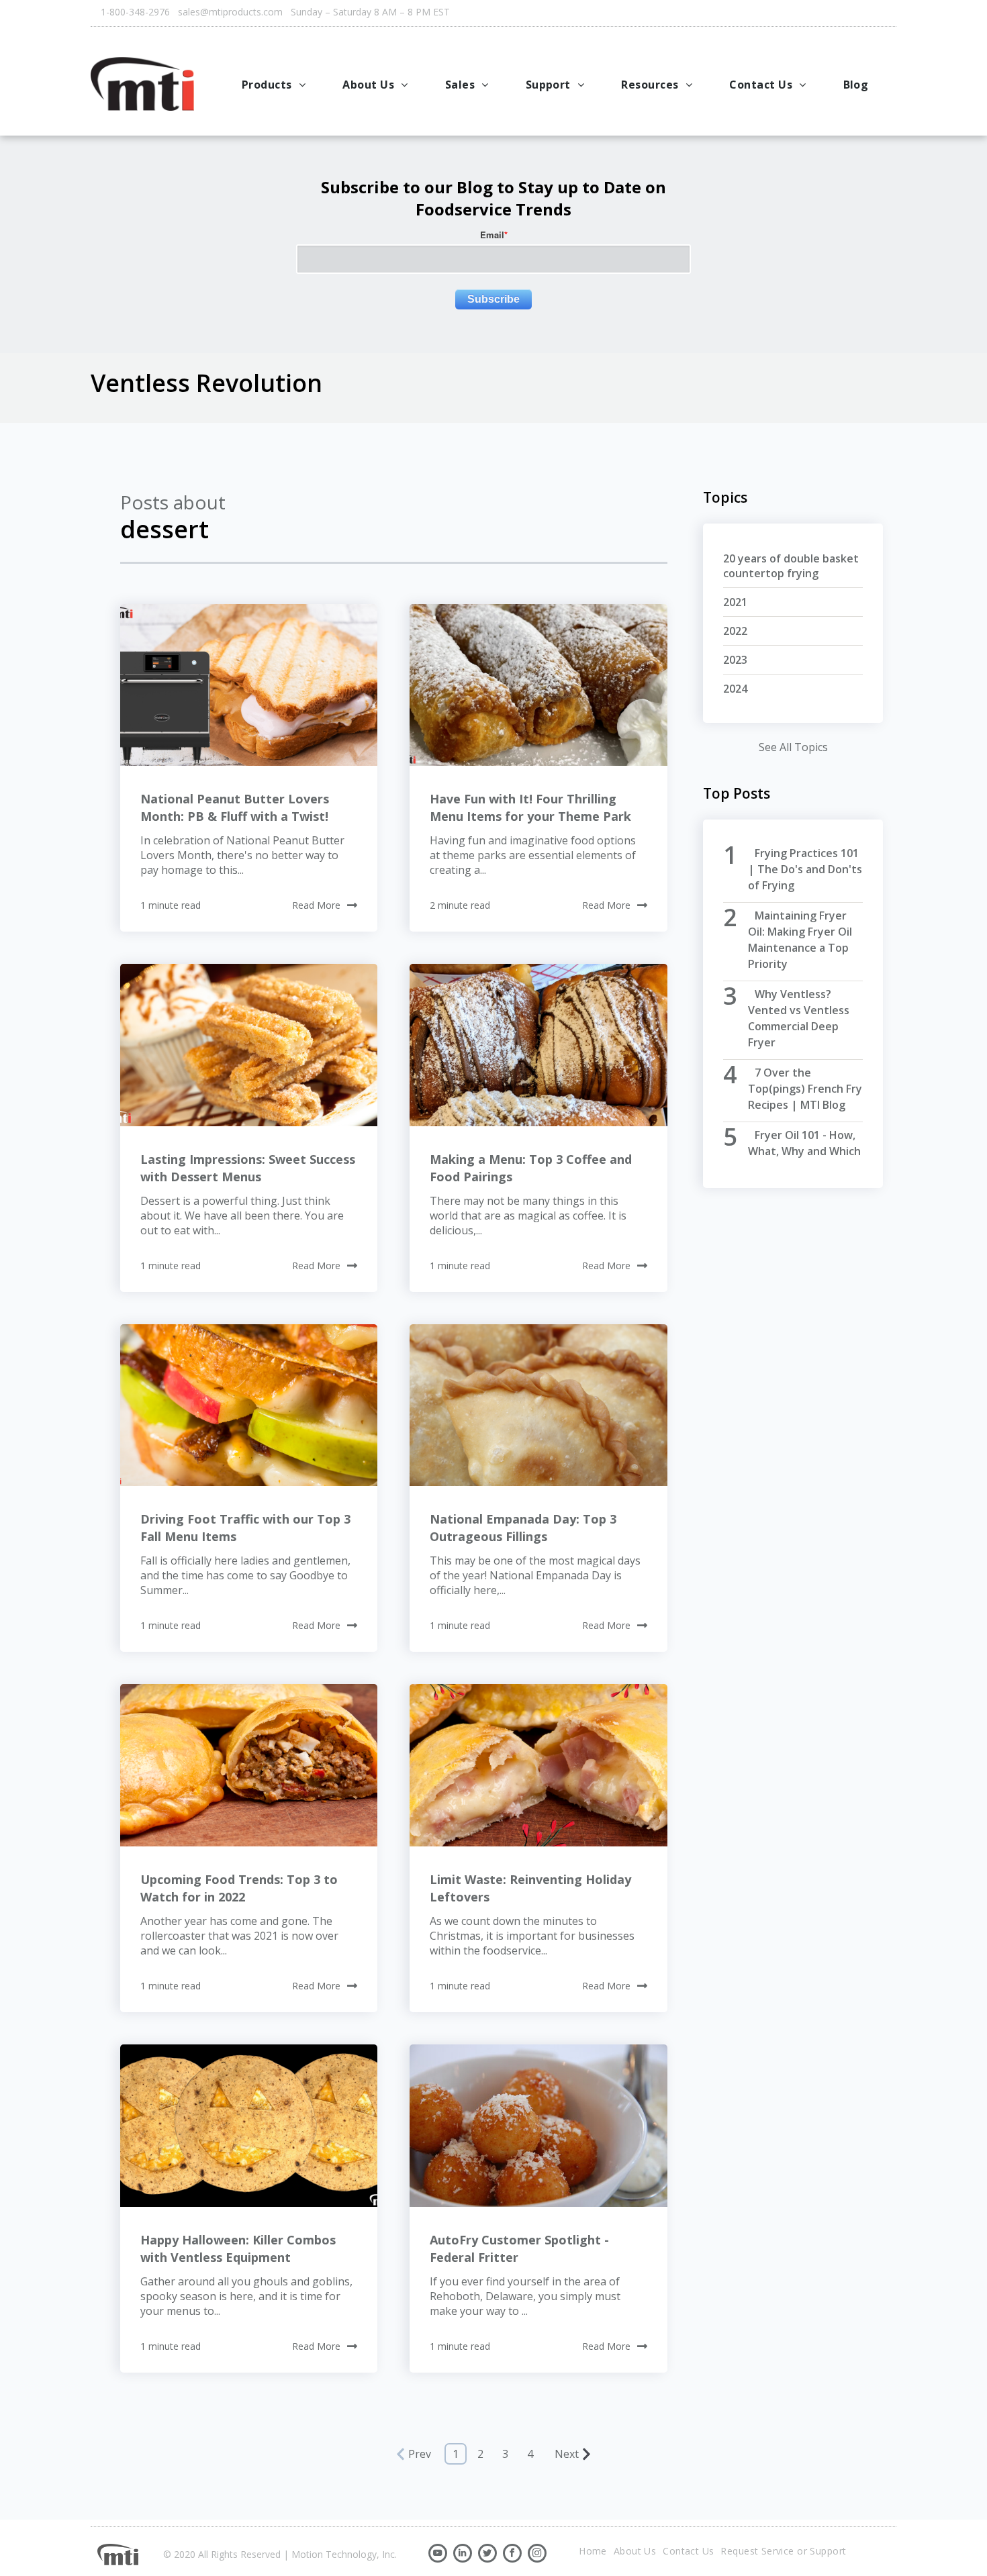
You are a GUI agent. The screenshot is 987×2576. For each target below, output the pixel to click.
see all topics (793, 747)
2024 (735, 689)
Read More (316, 905)
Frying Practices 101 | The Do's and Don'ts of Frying (805, 869)
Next (567, 2454)
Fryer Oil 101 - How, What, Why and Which (804, 1143)
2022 (735, 631)
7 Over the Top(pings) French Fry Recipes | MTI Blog (805, 1089)
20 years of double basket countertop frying (791, 566)
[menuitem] (275, 85)
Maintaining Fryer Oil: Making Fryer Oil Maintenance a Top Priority (800, 940)
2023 (735, 660)
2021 (735, 602)
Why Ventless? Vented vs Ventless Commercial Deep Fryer (799, 1018)
